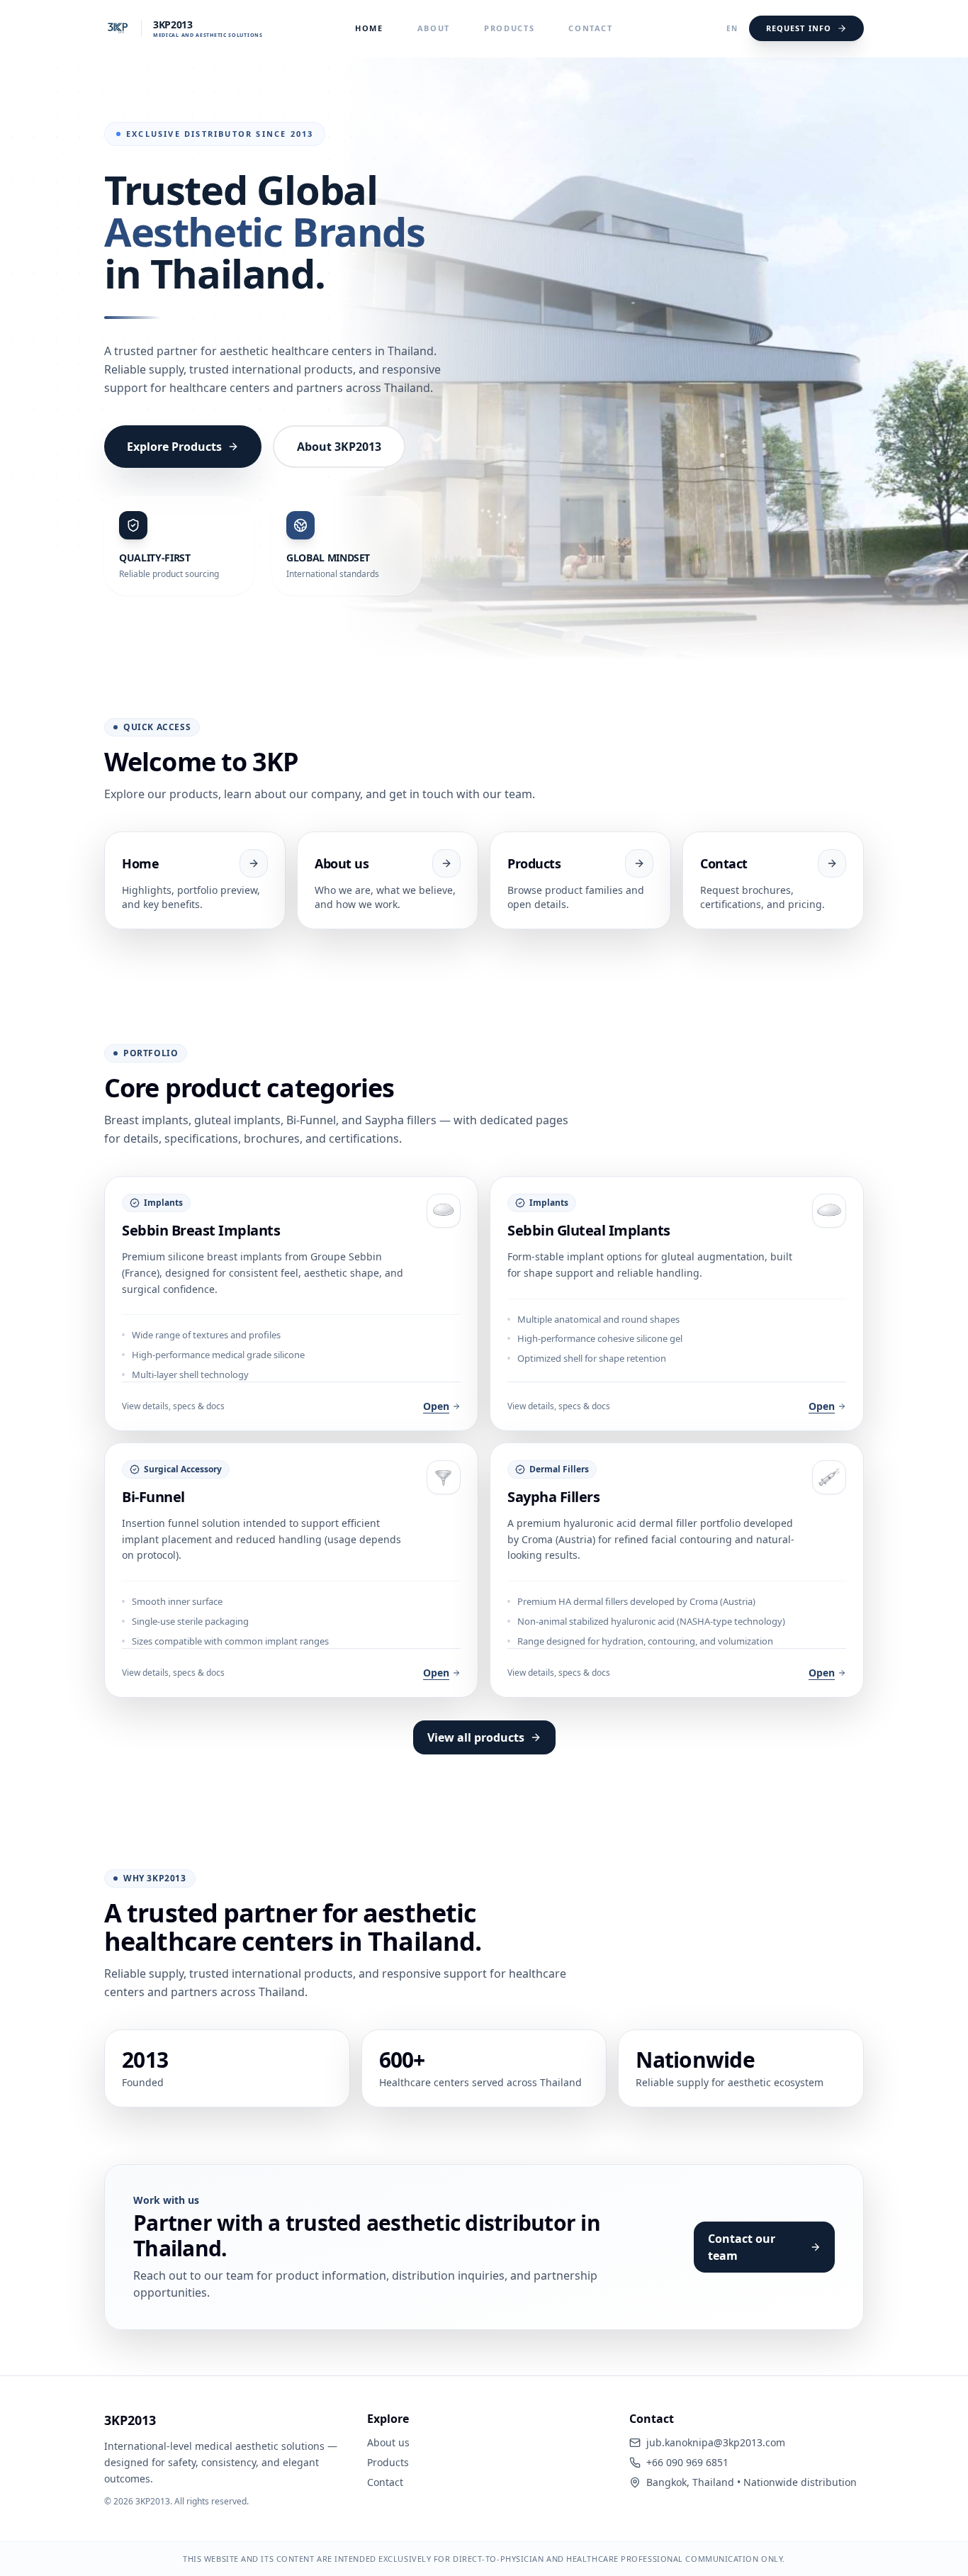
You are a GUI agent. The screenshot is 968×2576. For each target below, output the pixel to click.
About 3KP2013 (339, 447)
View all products (476, 1737)
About (434, 28)
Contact (591, 28)
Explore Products (174, 447)
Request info (799, 28)
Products (509, 28)
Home (369, 28)
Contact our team (742, 2247)
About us (388, 2442)
